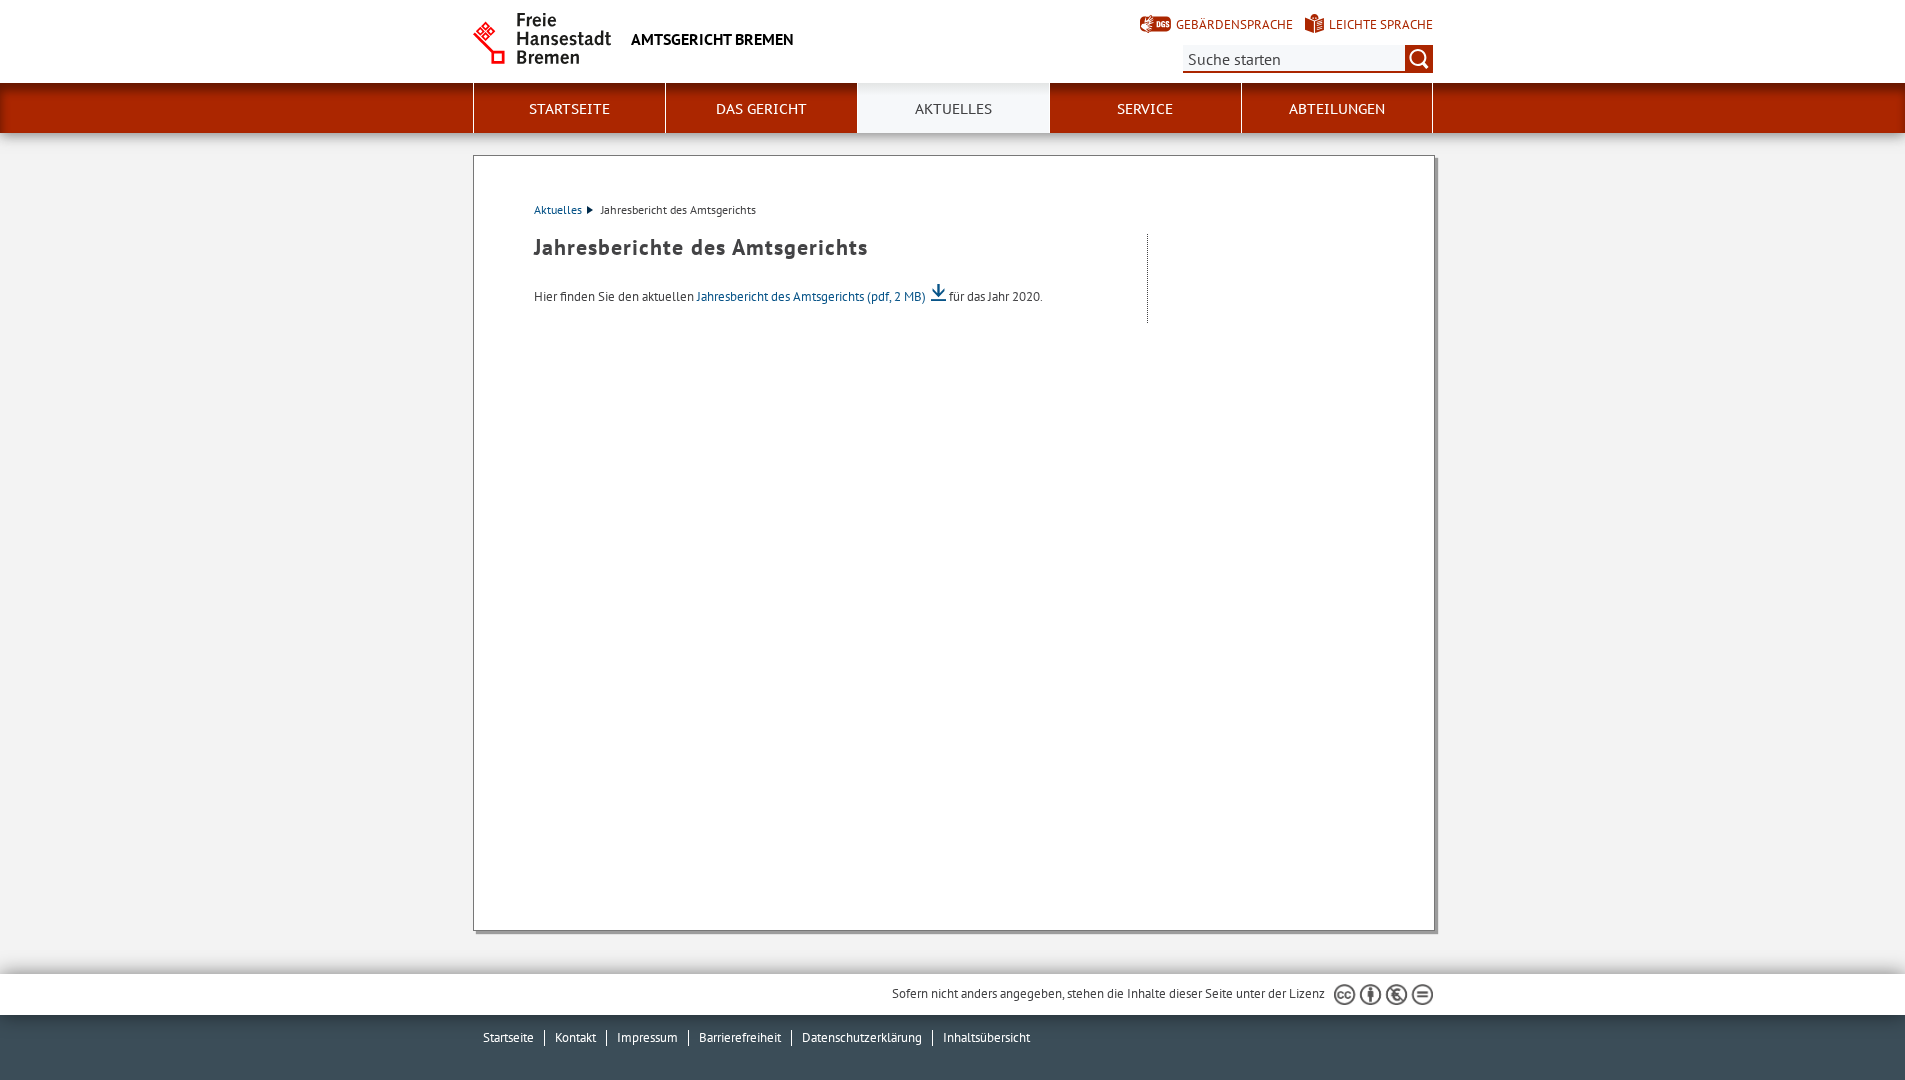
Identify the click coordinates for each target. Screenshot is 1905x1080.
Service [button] (1145, 109)
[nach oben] (1843, 1018)
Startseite (569, 109)
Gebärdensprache (1234, 24)
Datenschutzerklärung (862, 1037)
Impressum (647, 1037)
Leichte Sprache (1381, 24)
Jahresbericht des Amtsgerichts (811, 296)
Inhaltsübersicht (986, 1037)
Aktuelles (558, 209)
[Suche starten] (1419, 59)
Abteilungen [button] (1337, 109)
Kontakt (575, 1037)
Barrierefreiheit (740, 1037)
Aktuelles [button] (953, 109)
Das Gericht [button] (761, 109)
